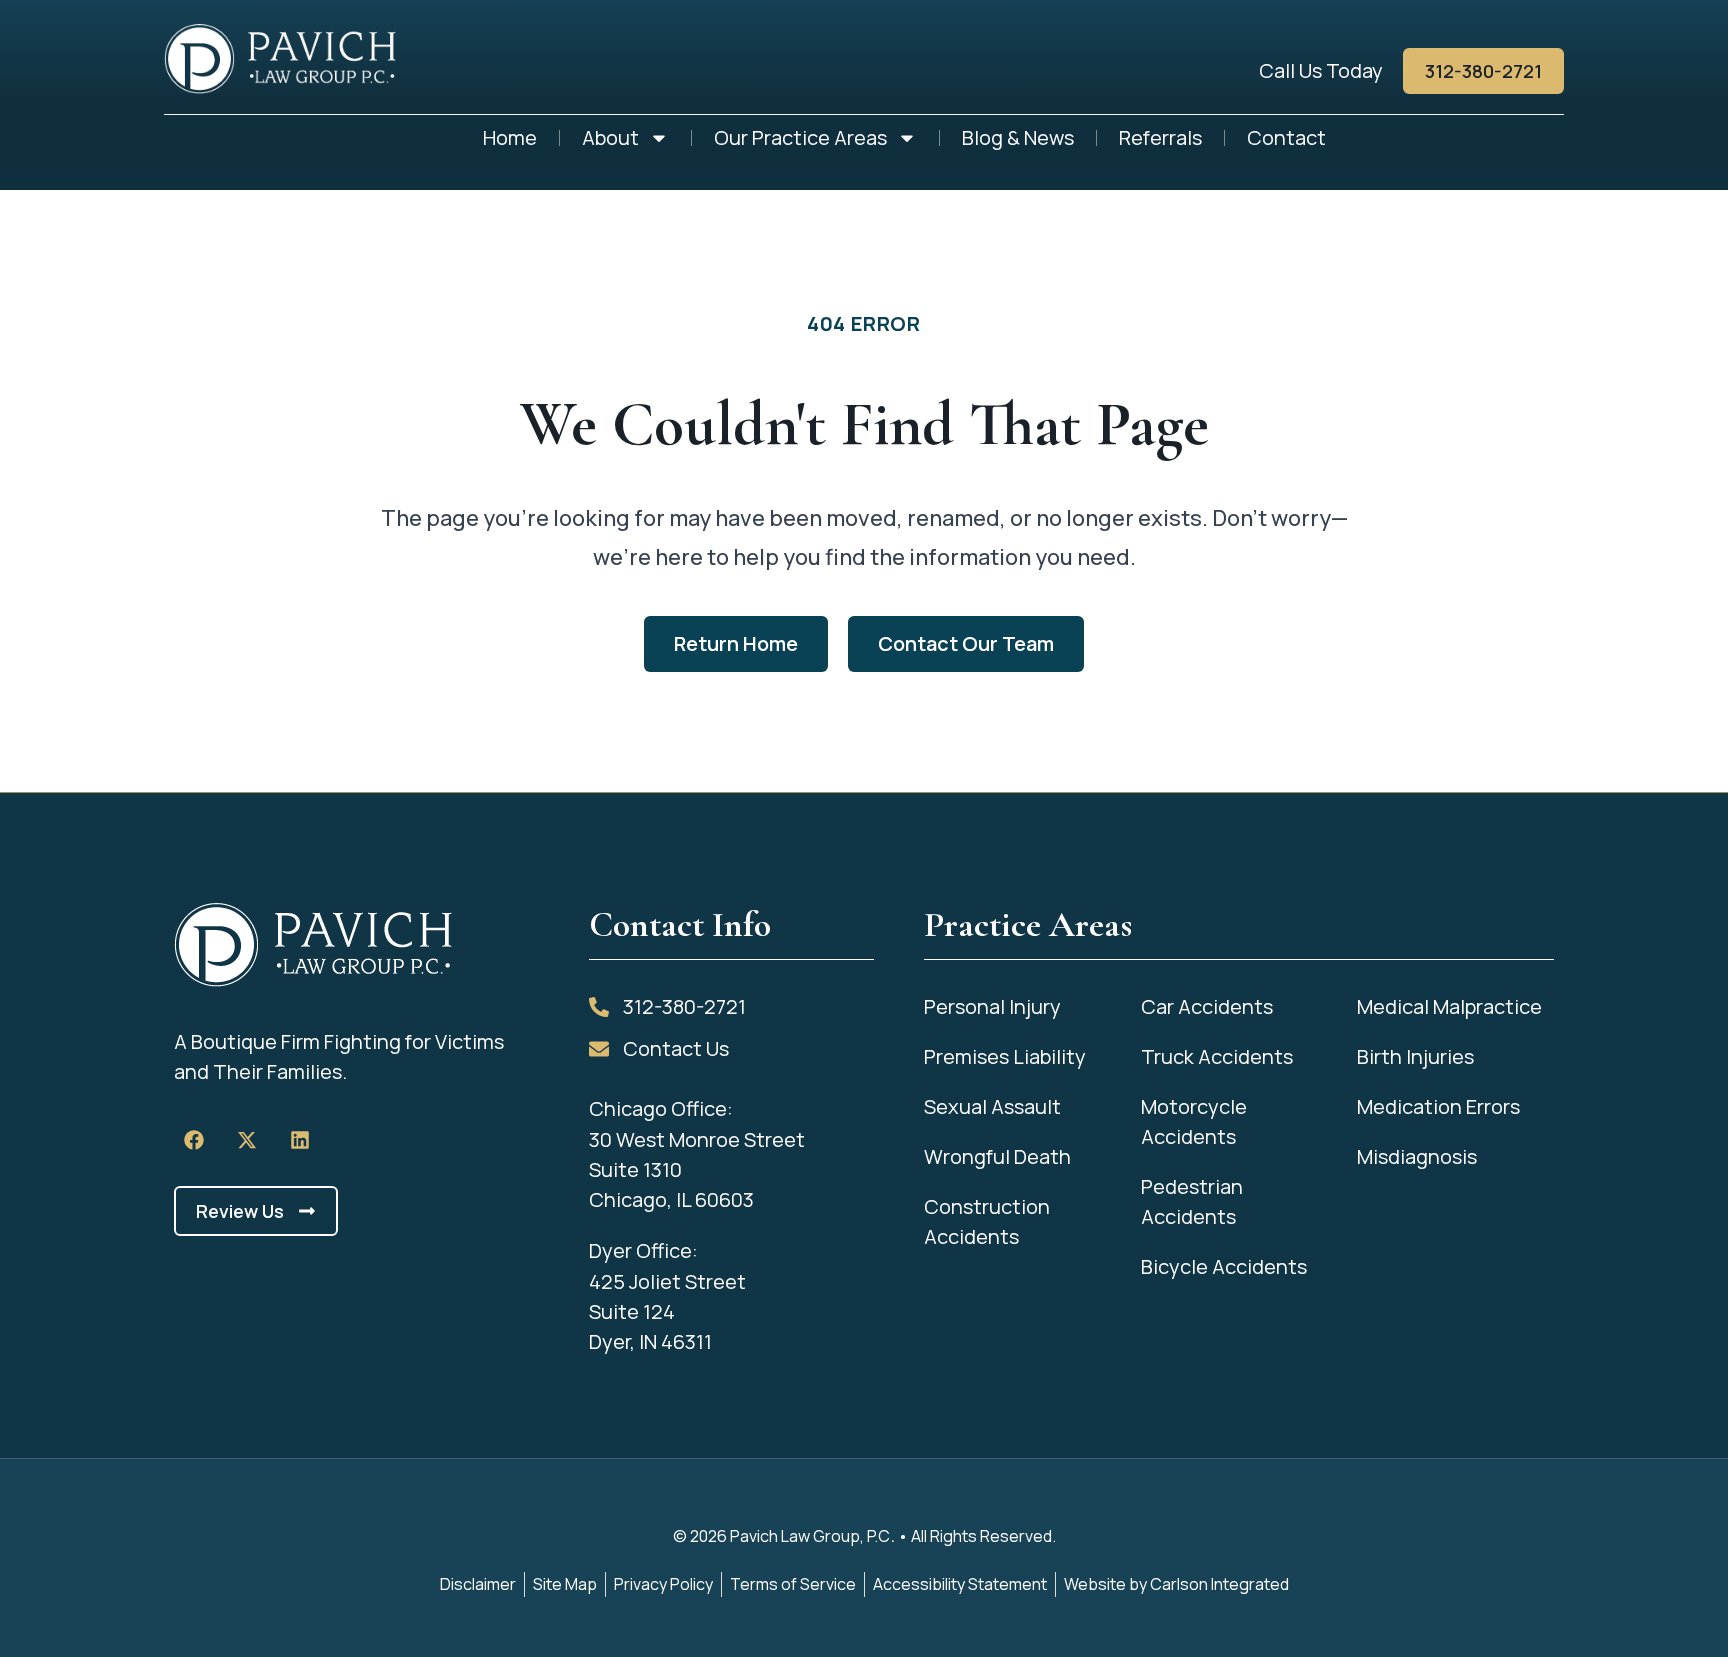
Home (510, 137)
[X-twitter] (247, 1140)
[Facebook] (194, 1140)
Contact (1286, 137)
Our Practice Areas (800, 137)
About (610, 137)
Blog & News (1018, 137)
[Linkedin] (300, 1140)
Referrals (1160, 137)
